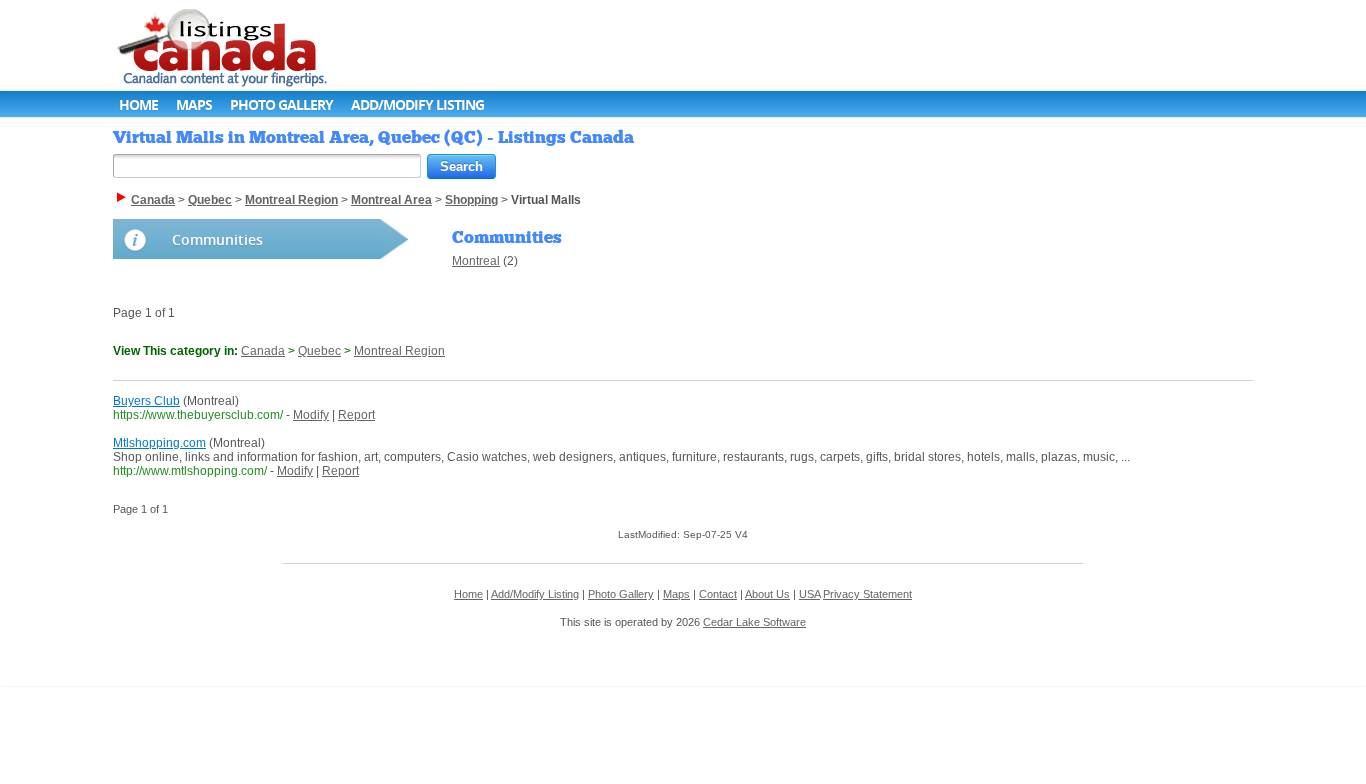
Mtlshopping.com (159, 443)
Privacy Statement (867, 594)
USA (809, 594)
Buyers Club (146, 401)
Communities (217, 239)
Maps (194, 104)
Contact (718, 594)
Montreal (476, 261)
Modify (311, 415)
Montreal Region (399, 351)
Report (356, 415)
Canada (263, 351)
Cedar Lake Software (754, 622)
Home (138, 104)
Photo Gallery (281, 104)
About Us (767, 594)
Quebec (319, 351)
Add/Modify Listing (417, 104)
